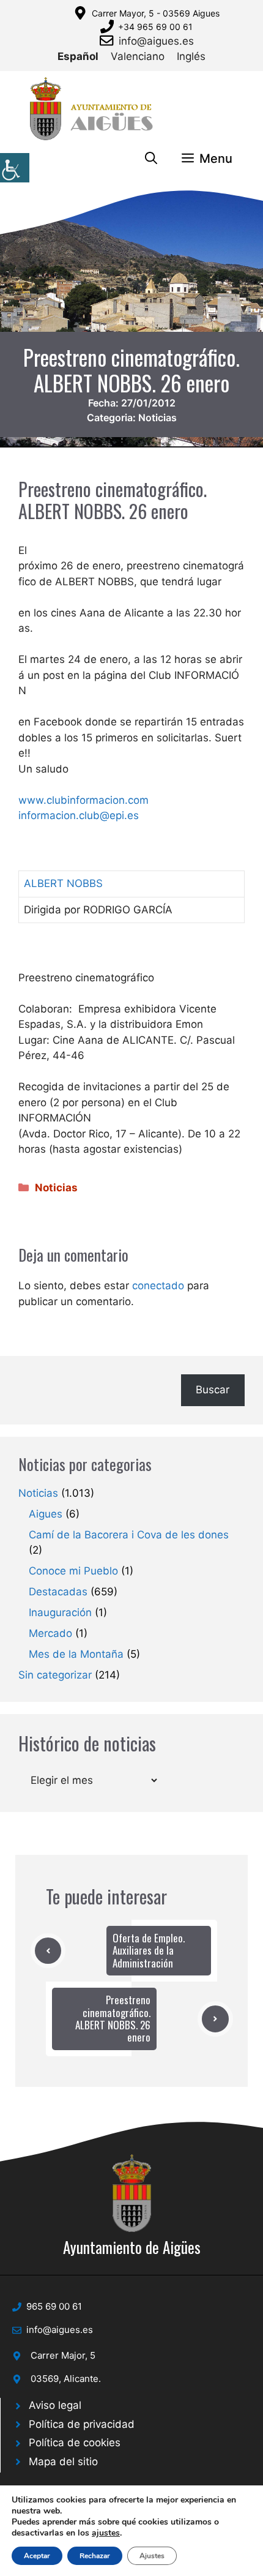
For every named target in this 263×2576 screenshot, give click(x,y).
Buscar (213, 1390)
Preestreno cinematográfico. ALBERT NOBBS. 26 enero (113, 2018)
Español (78, 56)
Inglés (191, 56)
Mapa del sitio (63, 2462)
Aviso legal (55, 2405)
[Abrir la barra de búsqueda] (151, 159)
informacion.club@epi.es (79, 815)
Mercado (50, 1633)
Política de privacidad (82, 2424)
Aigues (46, 1514)
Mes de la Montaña (76, 1654)
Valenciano (138, 56)
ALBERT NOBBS (63, 883)
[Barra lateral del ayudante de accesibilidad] (15, 168)
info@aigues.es (156, 41)
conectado (158, 1286)
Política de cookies (75, 2443)
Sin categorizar (55, 1675)
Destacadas (58, 1592)
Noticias (157, 417)
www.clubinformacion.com (83, 800)
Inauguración (60, 1612)
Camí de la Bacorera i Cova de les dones (129, 1535)
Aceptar (37, 2556)
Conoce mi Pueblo (73, 1571)
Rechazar (95, 2556)
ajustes (106, 2533)
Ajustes (152, 2556)
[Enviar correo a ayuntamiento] (109, 40)
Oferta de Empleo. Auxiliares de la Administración (149, 1950)
